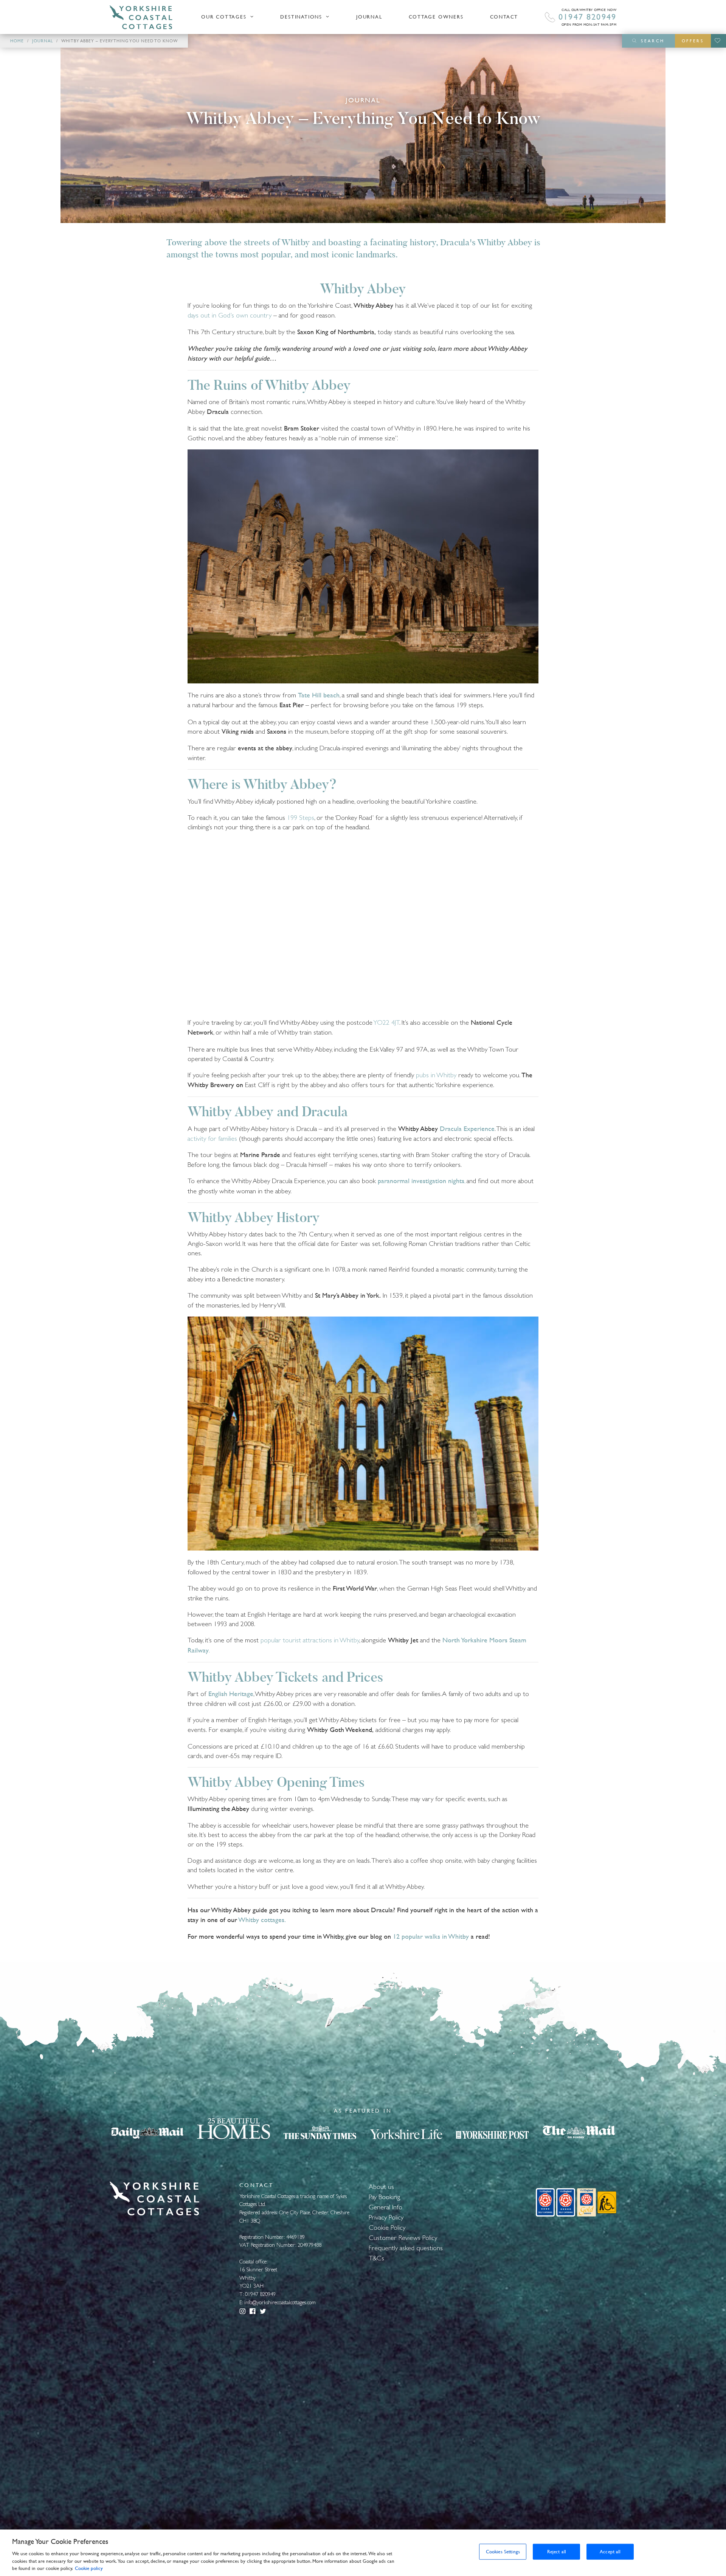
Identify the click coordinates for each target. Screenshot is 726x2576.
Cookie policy (89, 2568)
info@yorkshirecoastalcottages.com (280, 2302)
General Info (385, 2207)
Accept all (610, 2552)
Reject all (557, 2552)
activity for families (212, 1138)
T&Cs (376, 2258)
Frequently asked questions (406, 2248)
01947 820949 (587, 17)
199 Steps (301, 817)
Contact (504, 17)
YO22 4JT (386, 1022)
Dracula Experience (467, 1129)
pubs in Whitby (436, 1075)
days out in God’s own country (230, 315)
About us (381, 2186)
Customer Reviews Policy (403, 2238)
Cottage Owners (436, 17)
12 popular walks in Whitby (431, 1936)
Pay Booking (384, 2197)
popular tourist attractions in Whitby (310, 1640)
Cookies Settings (503, 2552)
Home (17, 41)
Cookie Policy (387, 2227)
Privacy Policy (386, 2217)
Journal (369, 17)
